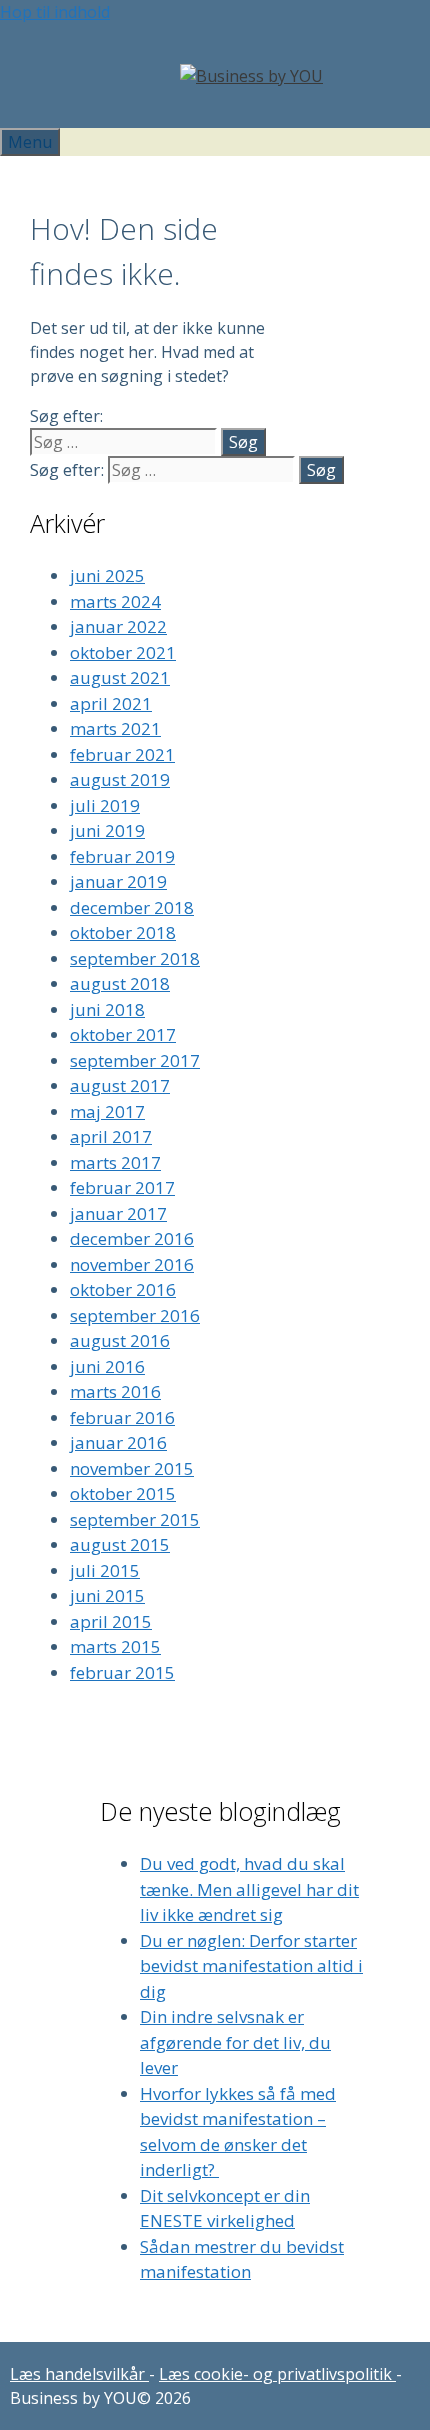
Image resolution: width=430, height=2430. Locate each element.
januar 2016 (118, 1442)
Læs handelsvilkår (79, 2374)
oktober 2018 (123, 932)
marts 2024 (115, 601)
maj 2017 (107, 1111)
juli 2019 (105, 805)
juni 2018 (107, 1009)
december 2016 (132, 1238)
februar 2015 (122, 1672)
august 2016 (120, 1340)
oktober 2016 (123, 1289)
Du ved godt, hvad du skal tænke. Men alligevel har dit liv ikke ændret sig (249, 1889)
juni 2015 (107, 1595)
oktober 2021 (123, 652)
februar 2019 (122, 856)
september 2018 (135, 958)
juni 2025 (107, 575)
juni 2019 (107, 830)
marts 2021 (115, 728)
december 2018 (132, 907)
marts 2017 (115, 1162)
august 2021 (120, 677)
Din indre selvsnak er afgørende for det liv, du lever (235, 2042)
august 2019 (120, 779)
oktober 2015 (123, 1493)
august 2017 (120, 1085)
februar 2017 (122, 1187)
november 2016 (132, 1264)
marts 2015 (115, 1646)
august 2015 (120, 1544)
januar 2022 (118, 626)
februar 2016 (122, 1417)
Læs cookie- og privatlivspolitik (277, 2374)
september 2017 (135, 1060)
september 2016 (135, 1315)
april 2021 (111, 703)
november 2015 (132, 1468)
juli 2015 (105, 1570)
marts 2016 (115, 1391)
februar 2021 (122, 754)
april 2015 (111, 1621)
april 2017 (111, 1136)
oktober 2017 (123, 1034)
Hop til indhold (55, 12)
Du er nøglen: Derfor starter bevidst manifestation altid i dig (251, 1966)
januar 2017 (118, 1213)
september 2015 (135, 1519)
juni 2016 (107, 1366)
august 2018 (120, 983)
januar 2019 (118, 881)
